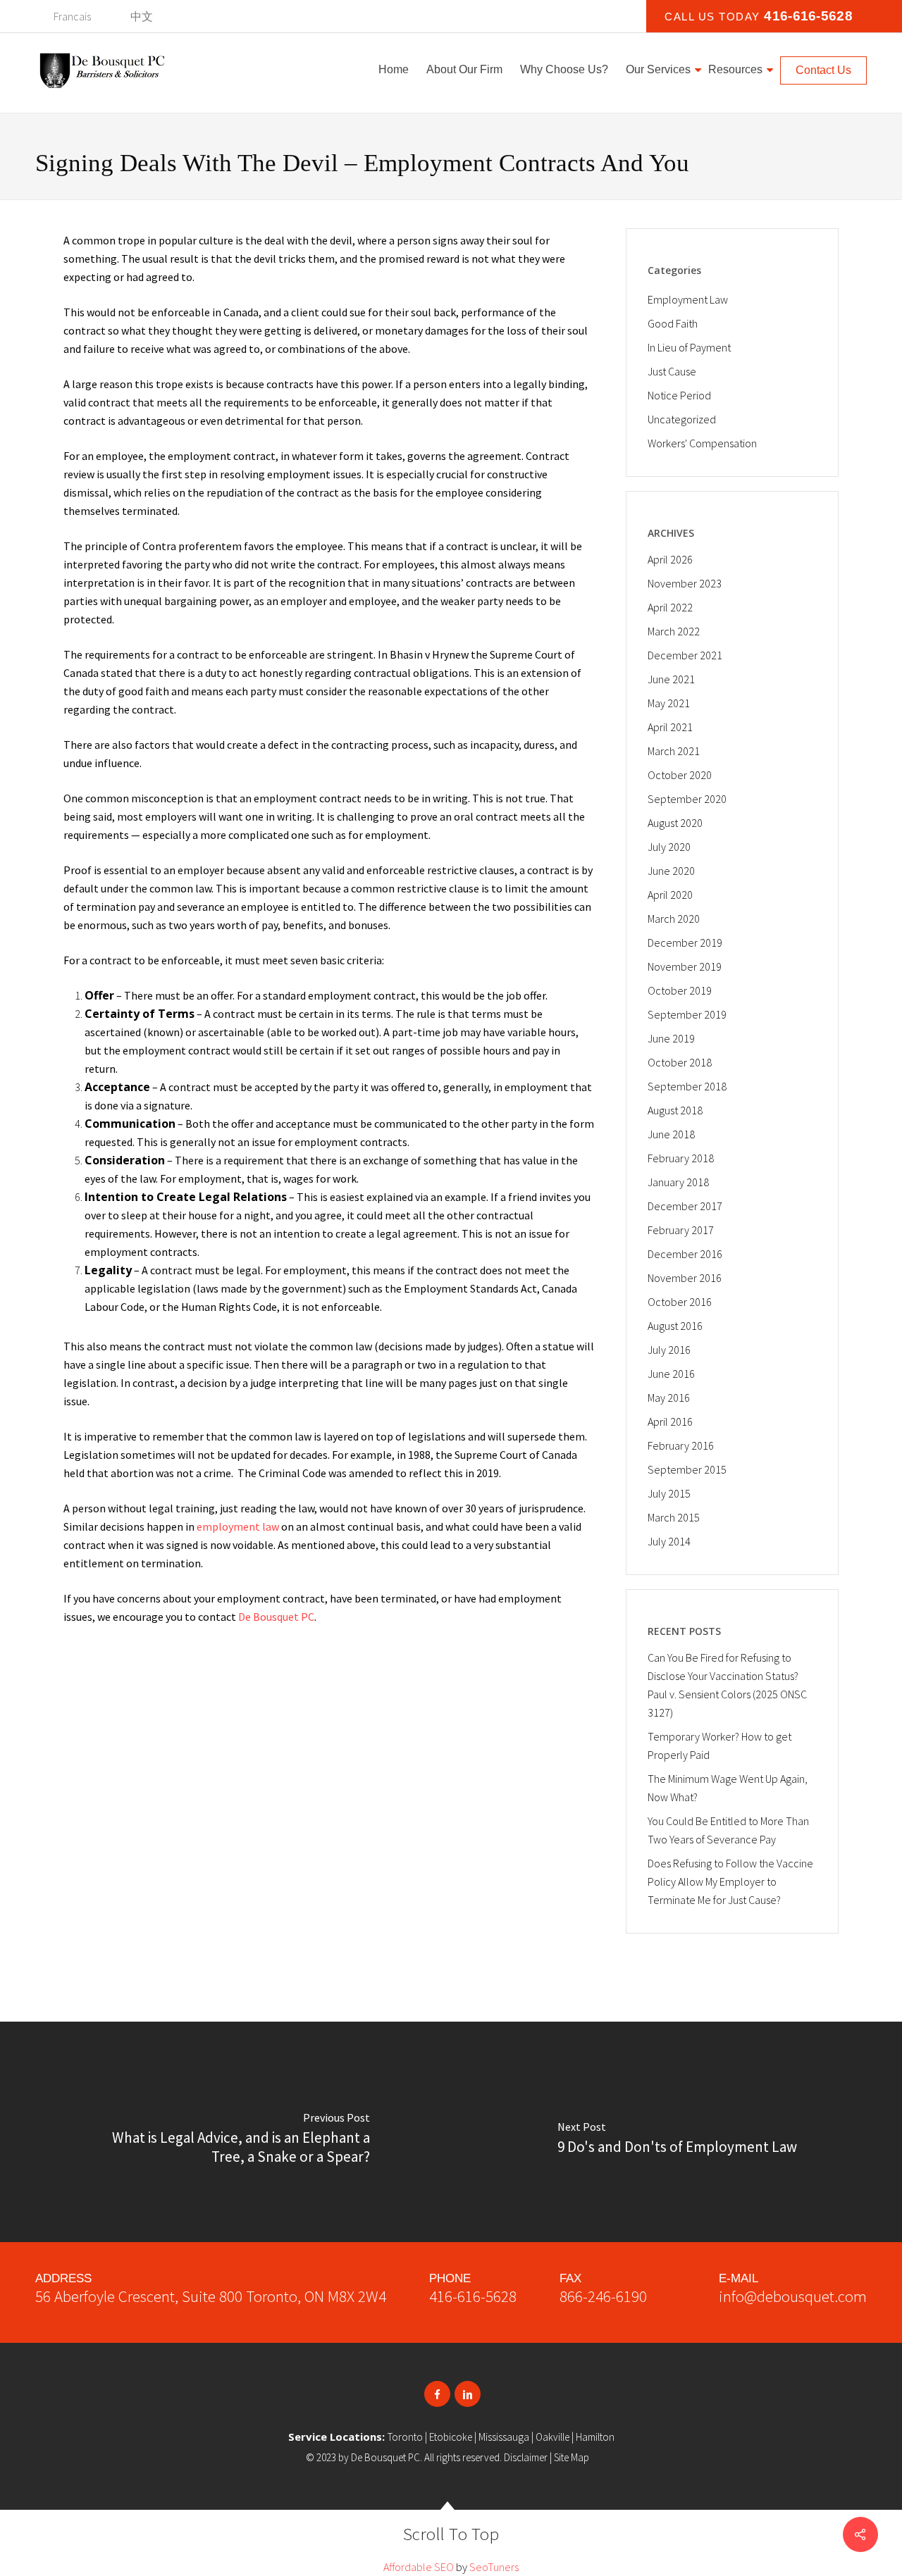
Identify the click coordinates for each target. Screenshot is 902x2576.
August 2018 (675, 1110)
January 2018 (678, 1182)
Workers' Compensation (702, 443)
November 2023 (685, 583)
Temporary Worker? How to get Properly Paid (719, 1746)
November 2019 (685, 966)
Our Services (658, 69)
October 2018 (680, 1062)
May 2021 (669, 703)
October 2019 (680, 990)
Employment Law (688, 299)
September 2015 (687, 1469)
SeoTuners (494, 2567)
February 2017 (681, 1230)
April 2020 (670, 895)
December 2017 (685, 1206)
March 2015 (674, 1517)
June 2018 (671, 1134)
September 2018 (687, 1086)
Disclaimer (526, 2457)
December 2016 (685, 1254)
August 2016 (675, 1326)
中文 (142, 16)
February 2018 (681, 1158)
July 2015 (669, 1493)
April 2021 (670, 727)
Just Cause (672, 371)
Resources (735, 69)
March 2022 (674, 631)
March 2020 (674, 919)
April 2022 (670, 607)
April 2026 (670, 559)
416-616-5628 (808, 16)
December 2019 (685, 942)
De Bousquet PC (276, 1617)
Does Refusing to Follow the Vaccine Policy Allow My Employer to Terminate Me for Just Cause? (730, 1881)
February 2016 (681, 1445)
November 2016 (685, 1278)
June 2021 (671, 679)
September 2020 (687, 799)
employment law (238, 1526)
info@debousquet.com (793, 2296)
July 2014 (669, 1541)
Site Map (572, 2457)
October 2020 (680, 775)
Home (394, 69)
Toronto (405, 2437)
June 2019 (671, 1038)
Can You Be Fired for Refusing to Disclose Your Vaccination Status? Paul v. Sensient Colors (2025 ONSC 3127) (727, 1685)
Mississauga (504, 2437)
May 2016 (669, 1398)
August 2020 (675, 823)
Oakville (552, 2437)
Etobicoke (451, 2437)
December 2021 (685, 655)
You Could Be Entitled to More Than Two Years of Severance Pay (728, 1830)
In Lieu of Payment (689, 347)
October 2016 (680, 1302)
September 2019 (687, 1014)
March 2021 (674, 751)
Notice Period (679, 395)
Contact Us (823, 70)
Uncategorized (682, 419)
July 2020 (669, 847)
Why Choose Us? (564, 69)
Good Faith (673, 323)
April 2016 (670, 1421)
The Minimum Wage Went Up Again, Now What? (728, 1788)
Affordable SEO (419, 2567)
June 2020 (671, 871)
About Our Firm (464, 69)
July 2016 (669, 1350)
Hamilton (595, 2437)
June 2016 (671, 1374)
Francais (72, 16)
